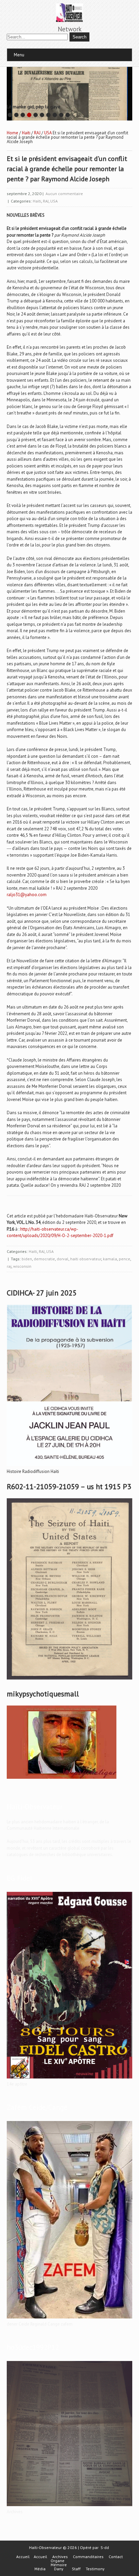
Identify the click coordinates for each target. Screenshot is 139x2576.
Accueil (23, 2557)
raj (9, 1266)
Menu (19, 55)
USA (48, 133)
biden (27, 1259)
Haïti (26, 133)
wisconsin (22, 1266)
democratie (44, 1259)
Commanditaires (88, 2557)
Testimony (95, 2569)
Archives (60, 2557)
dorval (63, 1259)
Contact (116, 2557)
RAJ (37, 133)
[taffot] (69, 1466)
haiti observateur (86, 1259)
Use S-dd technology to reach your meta (37, 104)
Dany (59, 2569)
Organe (58, 2561)
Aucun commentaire (64, 194)
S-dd (105, 2547)
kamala (110, 1259)
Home (12, 133)
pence (124, 1259)
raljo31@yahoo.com (27, 895)
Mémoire (59, 2565)
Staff (76, 2569)
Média (40, 2569)
